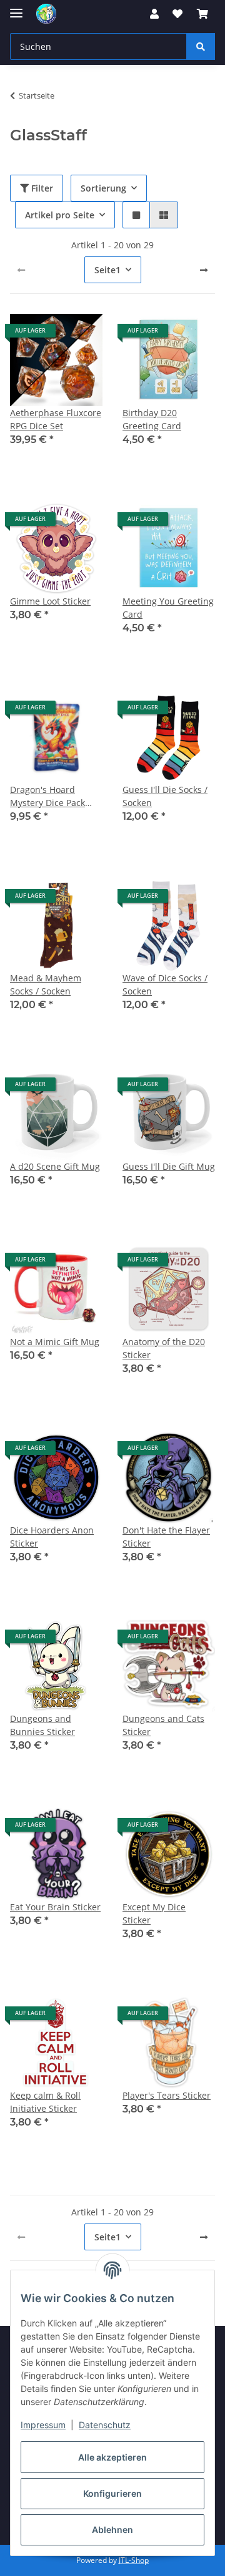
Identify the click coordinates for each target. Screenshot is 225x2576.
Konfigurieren (112, 2493)
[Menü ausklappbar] (16, 8)
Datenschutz (105, 2425)
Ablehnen (112, 2530)
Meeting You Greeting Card (168, 608)
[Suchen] (201, 46)
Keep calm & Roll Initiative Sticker (45, 2102)
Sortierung (103, 188)
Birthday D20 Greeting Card (152, 419)
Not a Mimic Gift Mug (55, 1342)
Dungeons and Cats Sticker (163, 1725)
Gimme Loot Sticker (50, 601)
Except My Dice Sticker (154, 1913)
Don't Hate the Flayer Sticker (166, 1537)
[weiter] (204, 270)
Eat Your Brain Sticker (55, 1907)
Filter (41, 188)
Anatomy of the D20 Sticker (164, 1348)
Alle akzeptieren (112, 2457)
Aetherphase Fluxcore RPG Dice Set (56, 419)
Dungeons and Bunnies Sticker (42, 1725)
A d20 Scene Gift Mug (55, 1166)
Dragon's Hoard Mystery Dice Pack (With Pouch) (47, 796)
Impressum (43, 2425)
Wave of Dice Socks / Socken (165, 984)
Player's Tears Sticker (167, 2095)
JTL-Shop (134, 2560)
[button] (154, 14)
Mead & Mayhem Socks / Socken (46, 984)
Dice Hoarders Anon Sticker (52, 1537)
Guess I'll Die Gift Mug (169, 1166)
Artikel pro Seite (60, 215)
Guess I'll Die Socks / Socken (165, 796)
